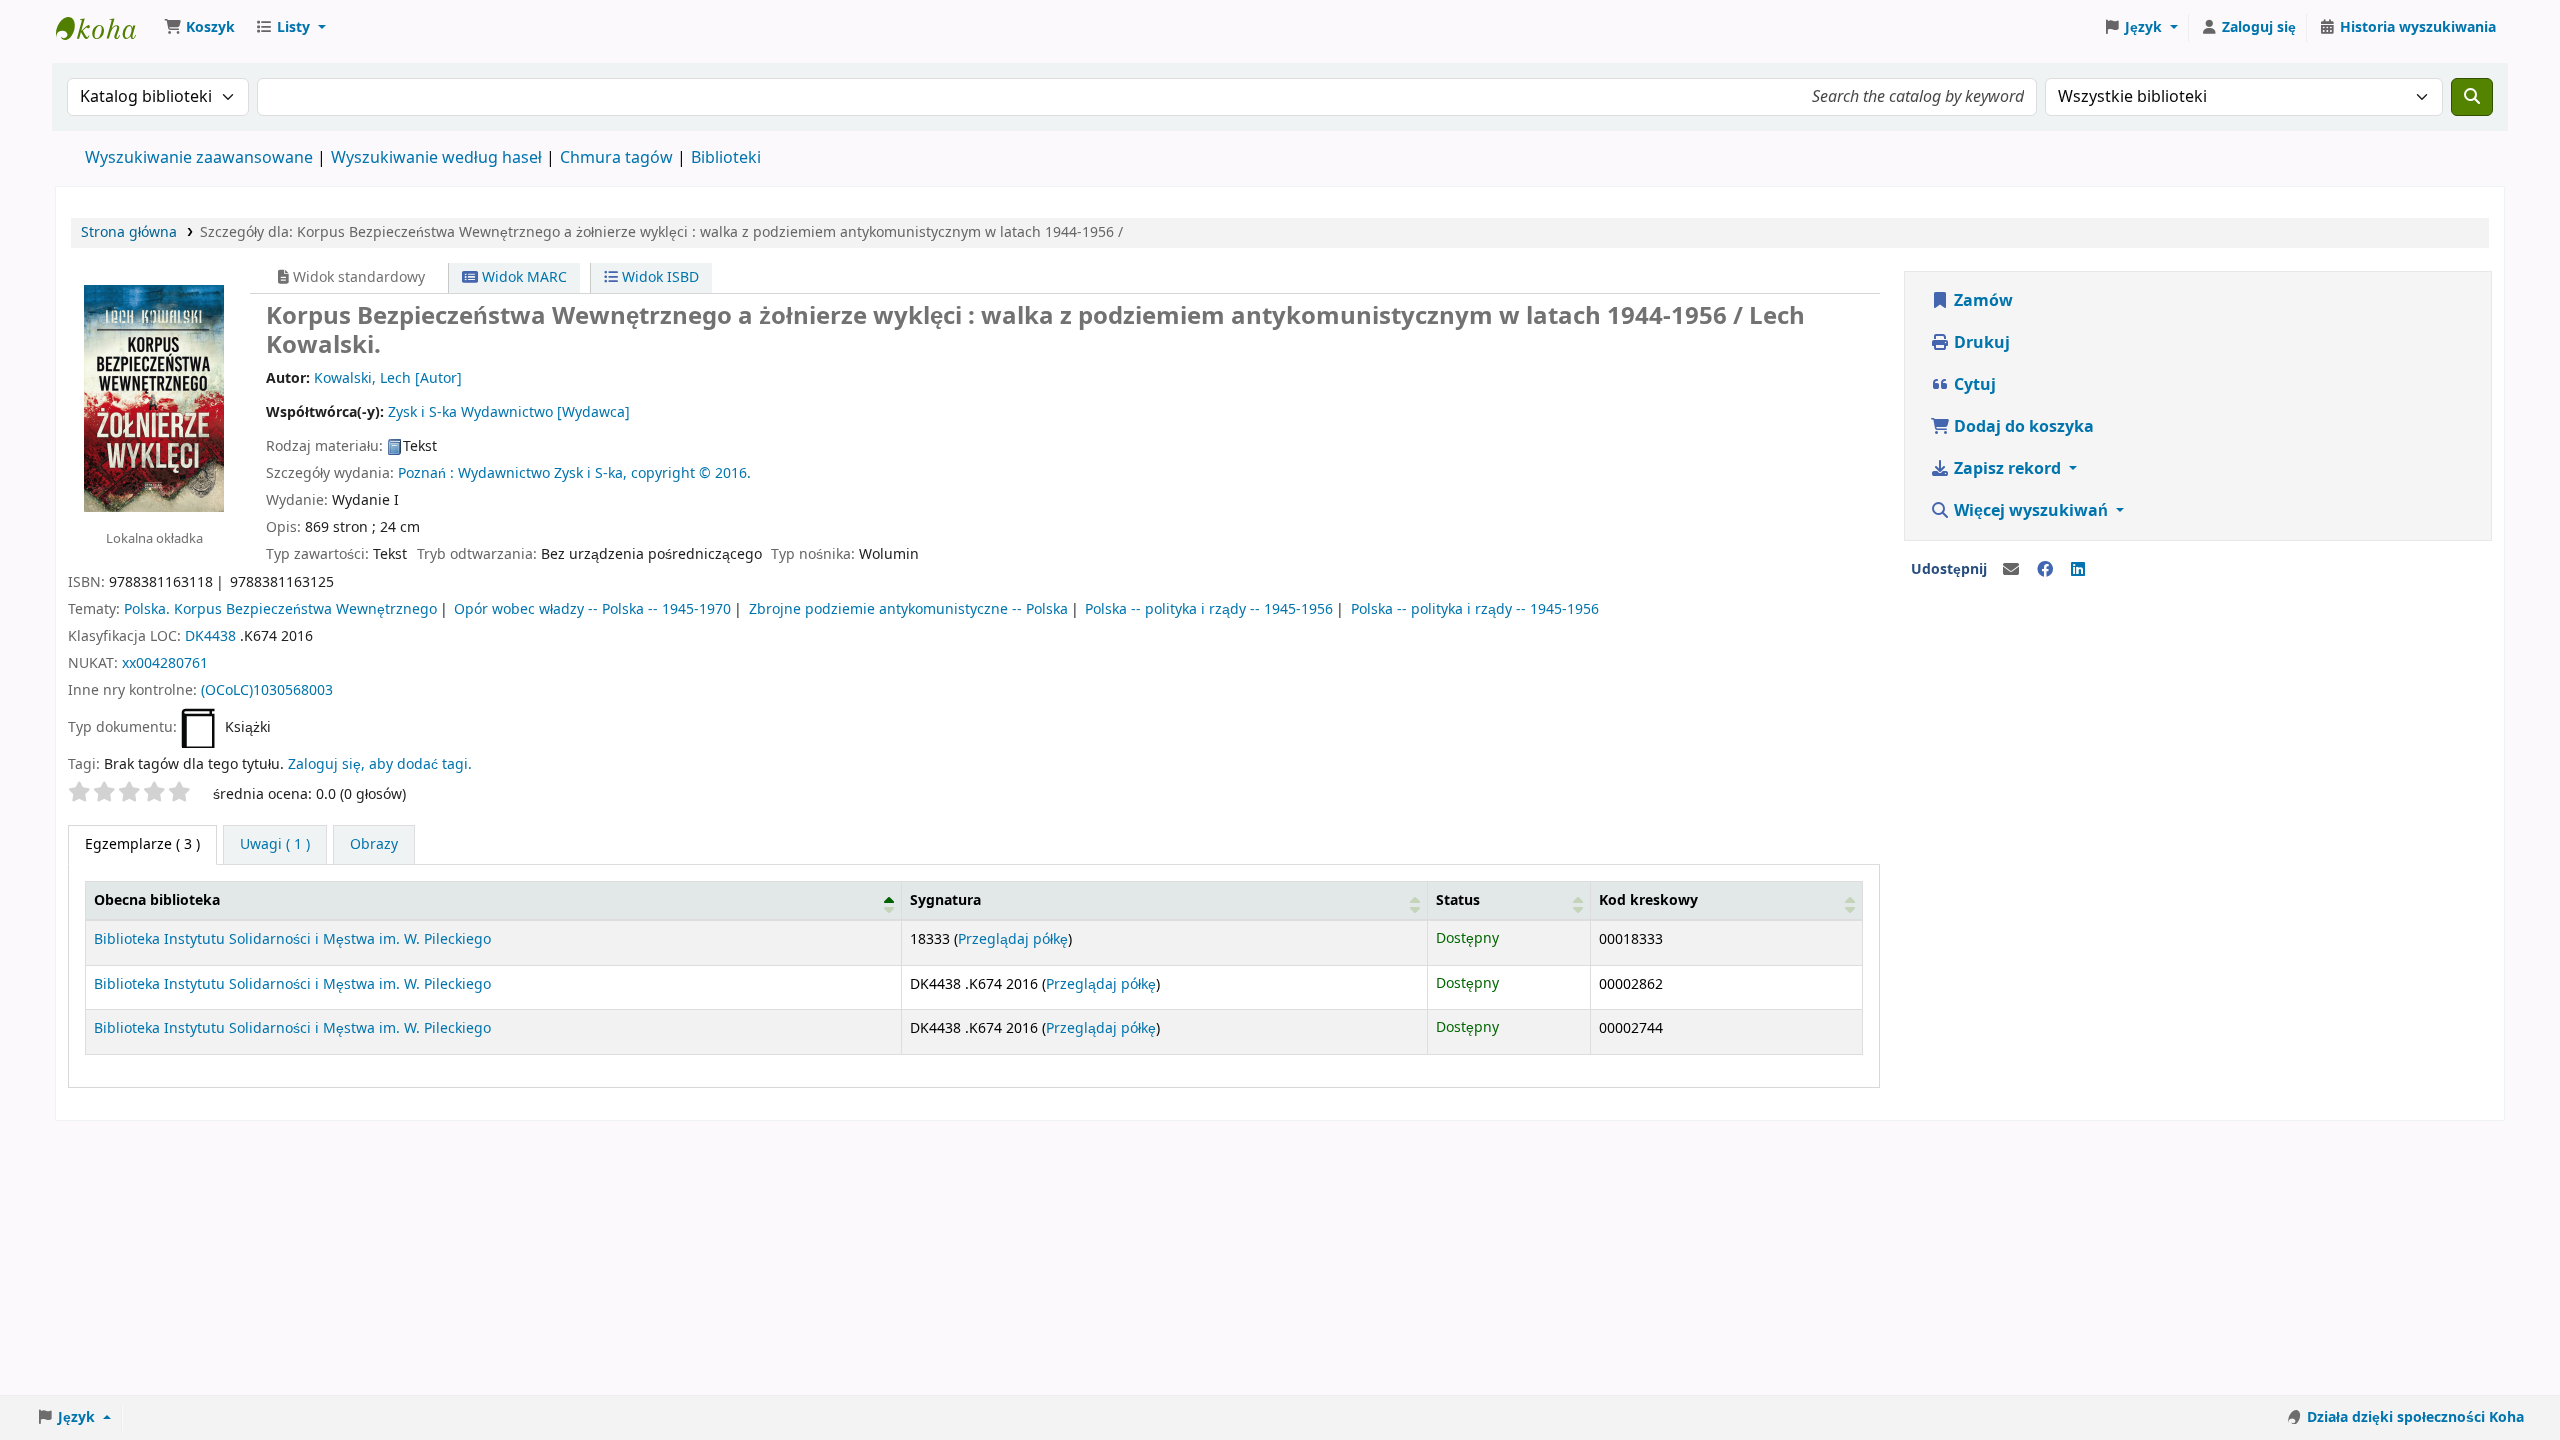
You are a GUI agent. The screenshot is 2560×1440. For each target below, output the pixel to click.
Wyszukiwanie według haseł (436, 158)
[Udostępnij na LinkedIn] (2078, 570)
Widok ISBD (658, 277)
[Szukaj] (2472, 97)
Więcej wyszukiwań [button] (2031, 511)
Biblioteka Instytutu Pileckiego (106, 28)
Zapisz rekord (2007, 469)
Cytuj (1973, 385)
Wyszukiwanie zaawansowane (199, 158)
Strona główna (129, 232)
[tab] (275, 845)
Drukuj (1980, 343)
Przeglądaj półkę (1013, 939)
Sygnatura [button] (945, 900)
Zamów (1981, 301)
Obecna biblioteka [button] (157, 900)
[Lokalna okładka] (154, 397)
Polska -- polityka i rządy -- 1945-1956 (1209, 609)
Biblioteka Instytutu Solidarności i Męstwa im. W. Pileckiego (292, 939)
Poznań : (426, 473)
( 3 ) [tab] (142, 844)
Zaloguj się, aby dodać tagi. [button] (380, 764)
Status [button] (1458, 900)
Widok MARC (522, 277)
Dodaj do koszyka (2022, 427)
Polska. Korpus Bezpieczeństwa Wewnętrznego (280, 609)
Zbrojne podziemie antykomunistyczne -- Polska (908, 609)
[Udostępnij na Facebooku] (2045, 570)
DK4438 (210, 636)
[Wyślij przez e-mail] (2011, 570)
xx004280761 (165, 663)
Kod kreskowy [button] (1648, 900)
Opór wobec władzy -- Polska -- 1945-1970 (592, 609)
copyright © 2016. (691, 473)
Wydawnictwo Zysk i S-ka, (542, 473)
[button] (199, 28)
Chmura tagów (616, 158)
